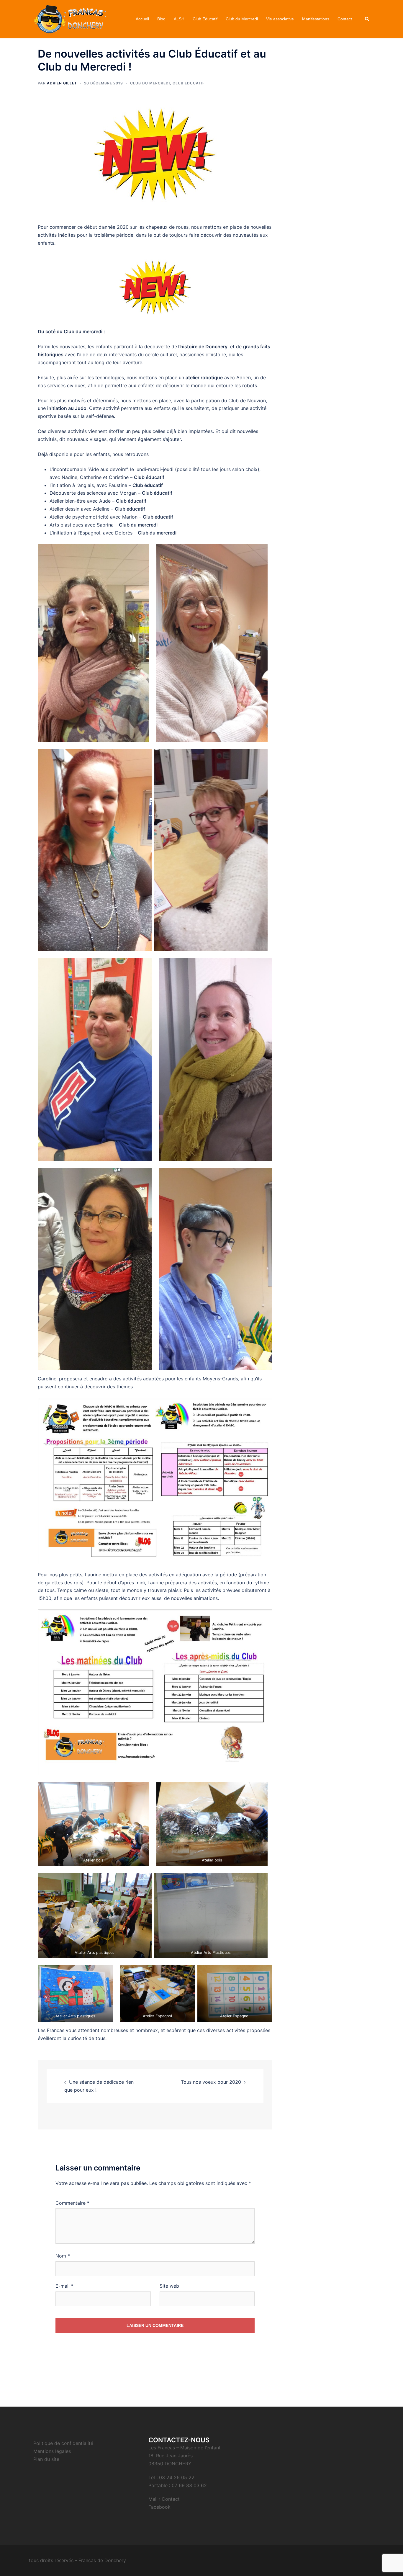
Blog (161, 19)
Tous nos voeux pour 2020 (211, 2082)
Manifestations (316, 19)
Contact (345, 19)
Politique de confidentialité (63, 2443)
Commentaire (72, 2203)
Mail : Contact (164, 2499)
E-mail (64, 2286)
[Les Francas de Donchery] (70, 19)
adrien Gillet (62, 83)
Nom (63, 2256)
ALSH (179, 19)
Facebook (159, 2507)
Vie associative (280, 19)
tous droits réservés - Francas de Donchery (77, 2560)
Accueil (142, 19)
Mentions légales (52, 2451)
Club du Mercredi (242, 19)
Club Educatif (205, 19)
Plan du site (46, 2459)
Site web (169, 2286)
